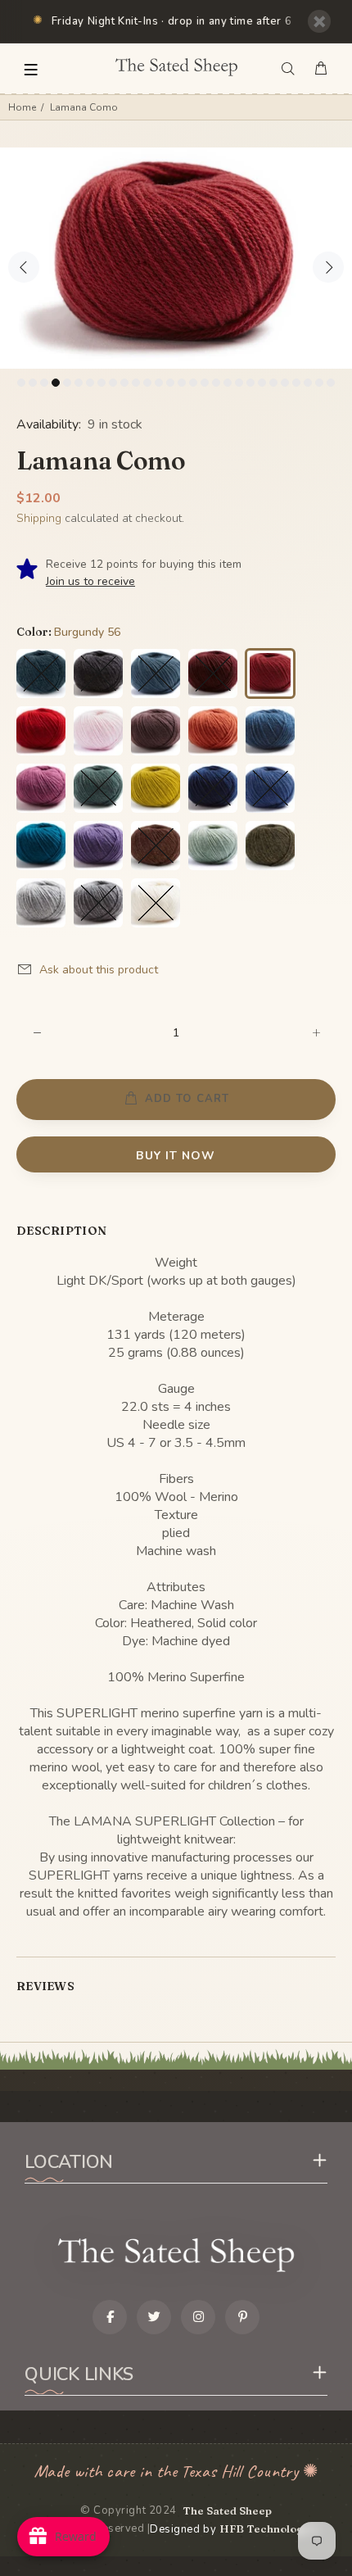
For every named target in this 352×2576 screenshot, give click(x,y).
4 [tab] (56, 383)
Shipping (39, 518)
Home (22, 107)
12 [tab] (147, 383)
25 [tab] (296, 383)
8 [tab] (102, 383)
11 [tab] (136, 383)
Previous (24, 267)
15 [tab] (182, 383)
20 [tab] (239, 383)
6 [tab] (79, 383)
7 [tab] (90, 383)
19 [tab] (228, 383)
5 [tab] (67, 383)
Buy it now (176, 1156)
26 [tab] (308, 383)
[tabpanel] (176, 258)
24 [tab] (285, 383)
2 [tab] (33, 383)
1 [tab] (21, 383)
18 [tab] (216, 383)
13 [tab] (159, 383)
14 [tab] (170, 383)
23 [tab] (273, 383)
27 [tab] (319, 383)
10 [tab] (124, 383)
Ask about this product (99, 970)
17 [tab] (205, 383)
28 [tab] (331, 383)
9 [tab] (113, 383)
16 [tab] (193, 383)
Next (328, 267)
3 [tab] (44, 383)
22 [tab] (262, 383)
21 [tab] (250, 383)
